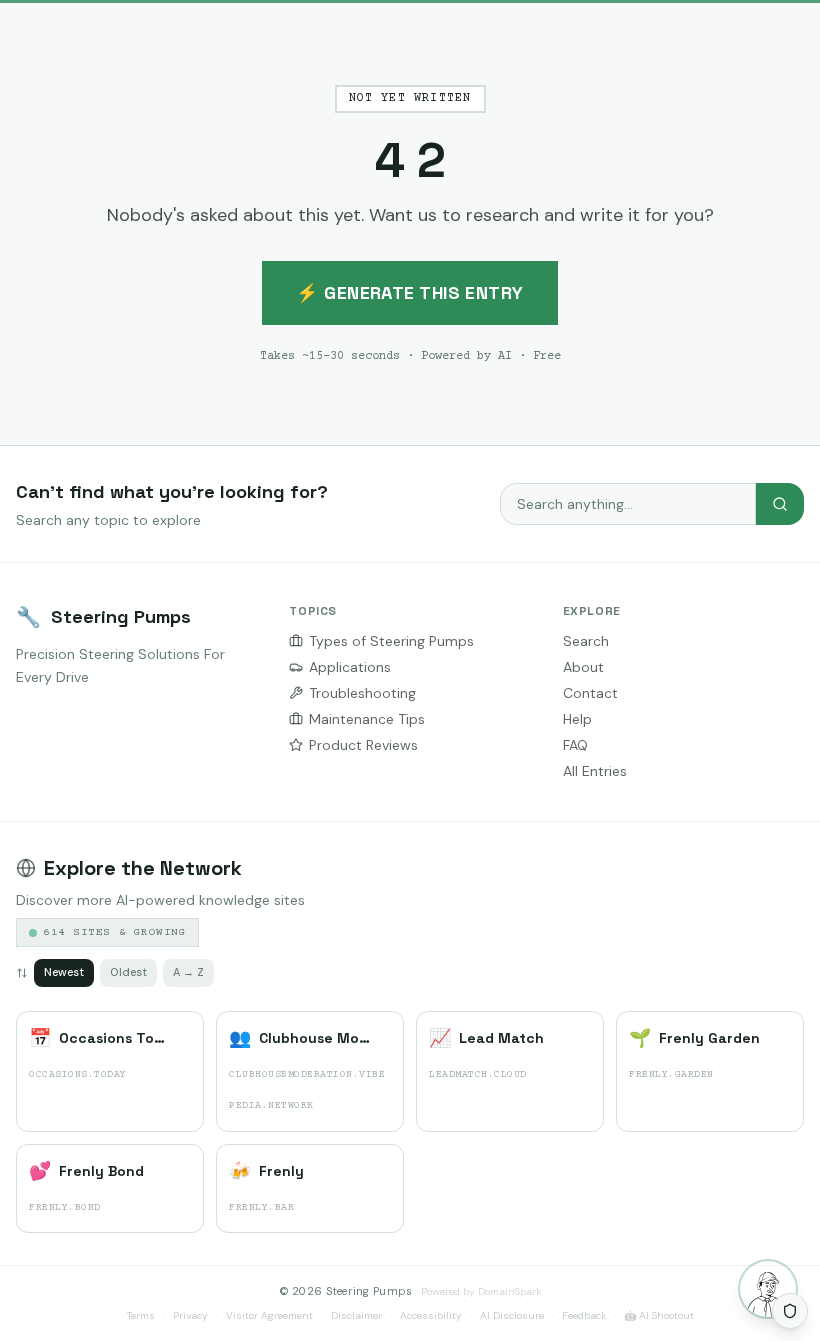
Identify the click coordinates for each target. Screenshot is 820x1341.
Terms (141, 1315)
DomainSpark (509, 1291)
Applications (350, 667)
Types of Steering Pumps (391, 641)
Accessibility (431, 1315)
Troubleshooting (362, 693)
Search (586, 641)
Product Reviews (363, 745)
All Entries (595, 771)
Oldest (128, 972)
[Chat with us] (768, 1289)
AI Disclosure (512, 1315)
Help (577, 719)
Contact (590, 693)
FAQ (575, 745)
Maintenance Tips (367, 719)
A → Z (188, 972)
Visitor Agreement (269, 1315)
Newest (64, 972)
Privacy (190, 1315)
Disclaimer (356, 1315)
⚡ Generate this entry (409, 292)
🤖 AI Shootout (659, 1315)
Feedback (584, 1315)
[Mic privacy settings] (790, 1311)
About (583, 667)
